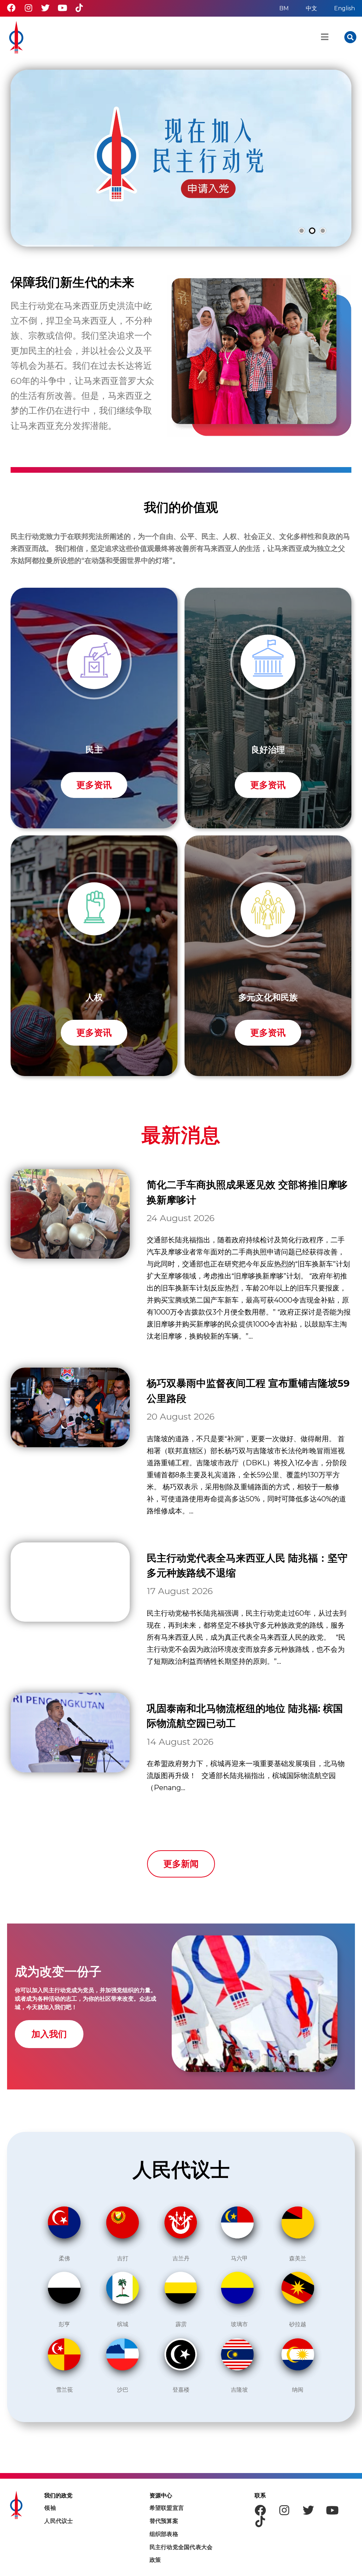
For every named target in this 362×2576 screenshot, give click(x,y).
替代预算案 (164, 2521)
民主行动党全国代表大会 (181, 2547)
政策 (155, 2560)
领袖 (50, 2508)
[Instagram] (28, 8)
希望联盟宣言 (167, 2508)
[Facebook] (11, 8)
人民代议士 (59, 2521)
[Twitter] (45, 8)
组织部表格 (164, 2534)
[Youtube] (62, 8)
